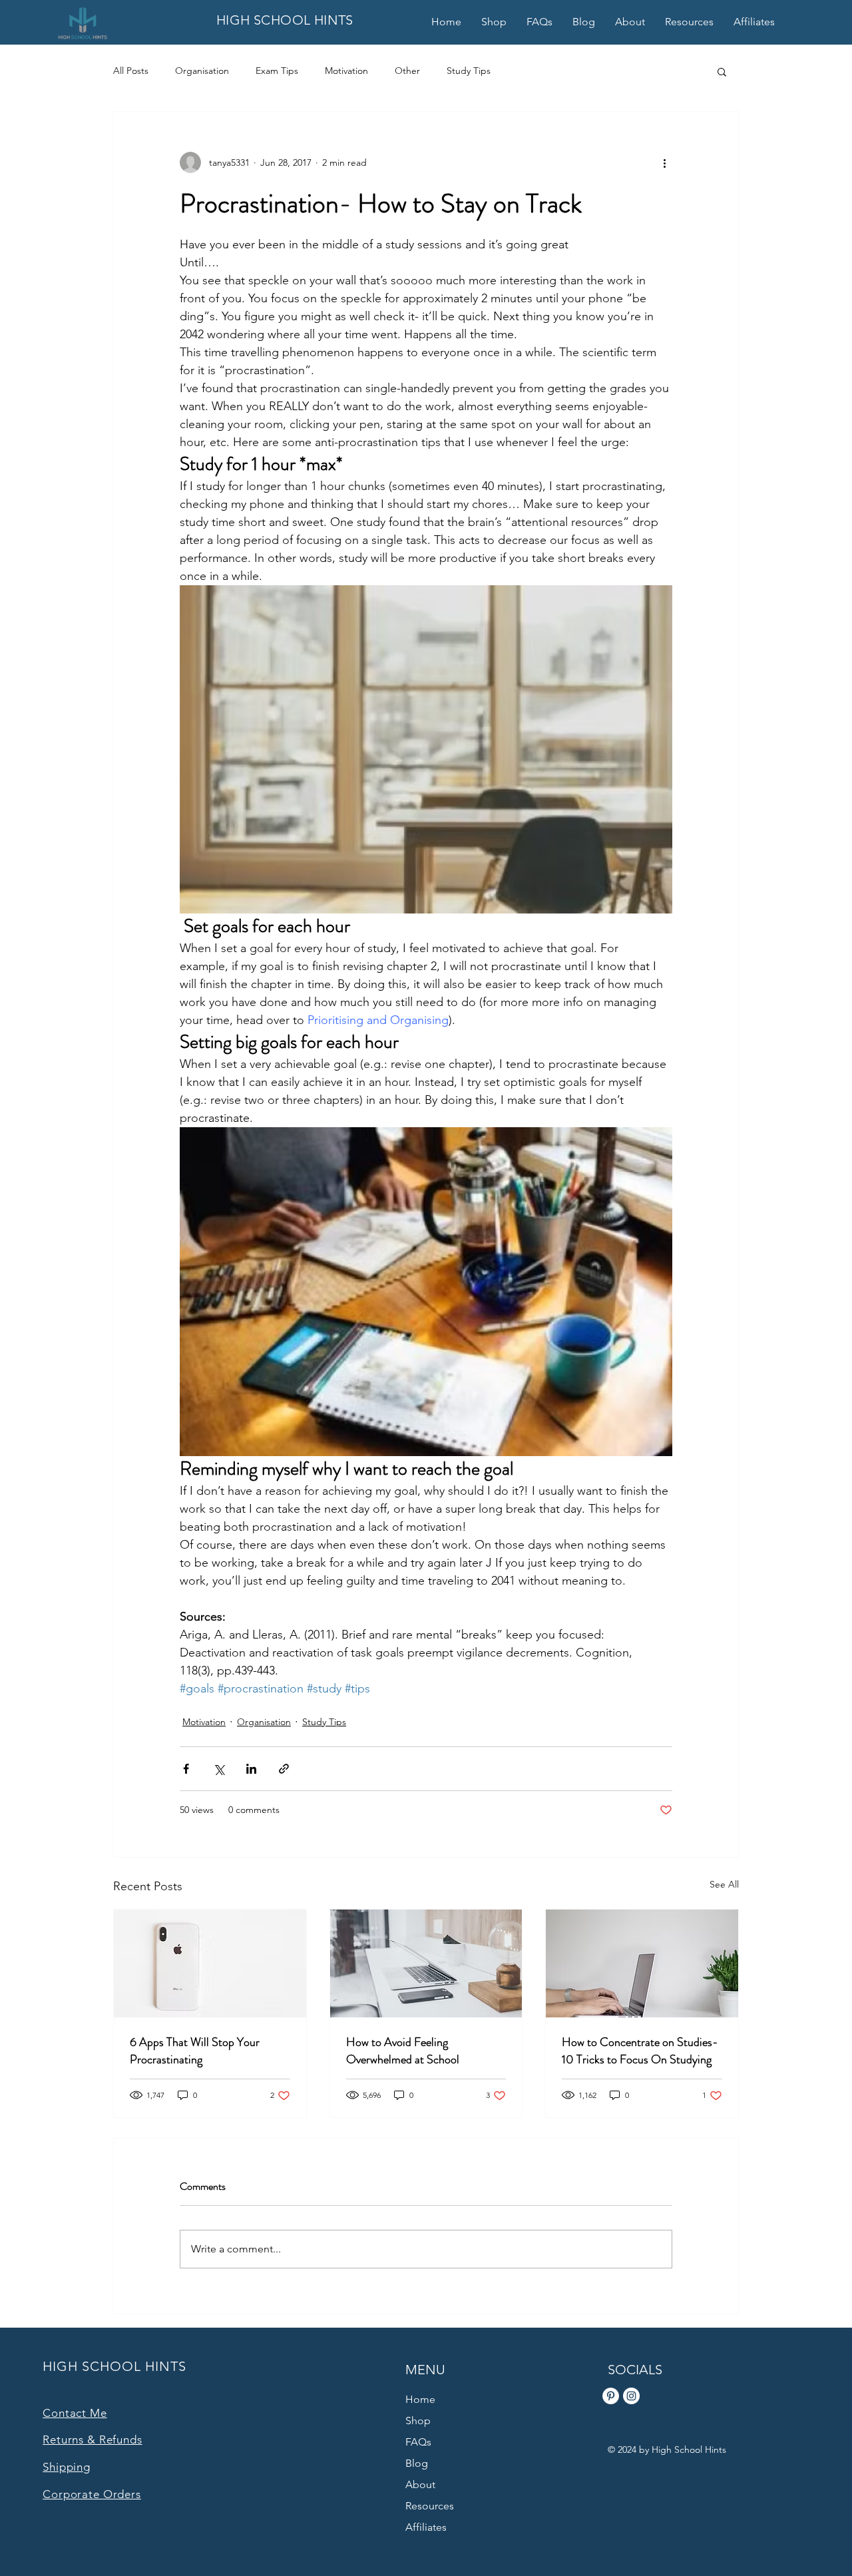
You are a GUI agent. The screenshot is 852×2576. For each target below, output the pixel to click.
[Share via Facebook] (186, 1769)
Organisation (202, 71)
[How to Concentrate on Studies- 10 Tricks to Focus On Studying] (642, 1963)
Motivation (346, 71)
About (420, 2484)
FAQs (418, 2442)
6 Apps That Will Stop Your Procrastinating (195, 2051)
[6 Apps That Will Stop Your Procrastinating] (210, 1963)
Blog (417, 2463)
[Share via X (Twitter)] (219, 1769)
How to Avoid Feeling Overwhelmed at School (403, 2051)
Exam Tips (277, 71)
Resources (430, 2506)
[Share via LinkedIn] (251, 1769)
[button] (722, 71)
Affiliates (426, 2527)
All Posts (131, 71)
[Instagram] (631, 2396)
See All (724, 1884)
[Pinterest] (611, 2396)
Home (420, 2399)
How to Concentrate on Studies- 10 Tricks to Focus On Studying (640, 2051)
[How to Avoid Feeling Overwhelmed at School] (426, 1963)
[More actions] (664, 162)
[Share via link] (284, 1769)
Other (407, 71)
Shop (418, 2421)
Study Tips (469, 71)
